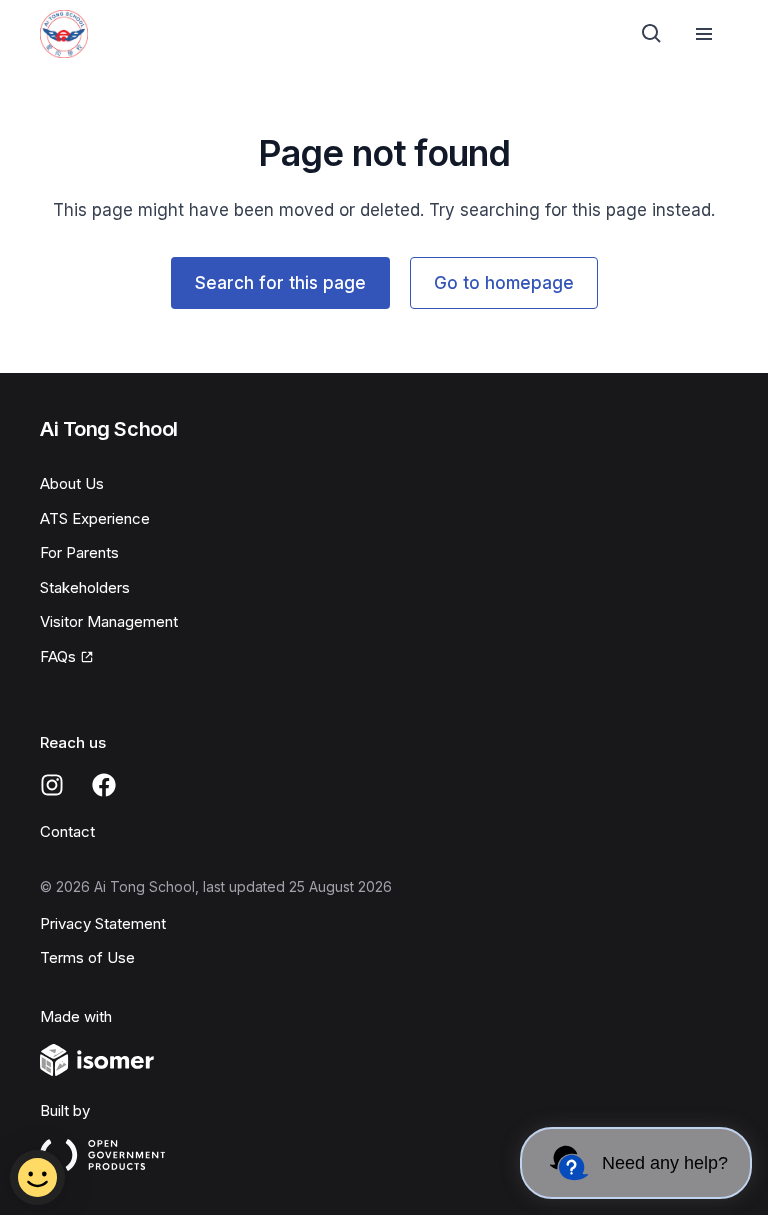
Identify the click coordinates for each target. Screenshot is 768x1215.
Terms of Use (87, 957)
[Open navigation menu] (704, 34)
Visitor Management (109, 621)
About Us (72, 483)
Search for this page (280, 283)
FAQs (58, 656)
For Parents (79, 552)
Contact (67, 831)
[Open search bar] (652, 34)
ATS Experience (95, 518)
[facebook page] (104, 785)
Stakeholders (85, 587)
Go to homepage (504, 283)
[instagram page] (52, 785)
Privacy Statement (103, 923)
